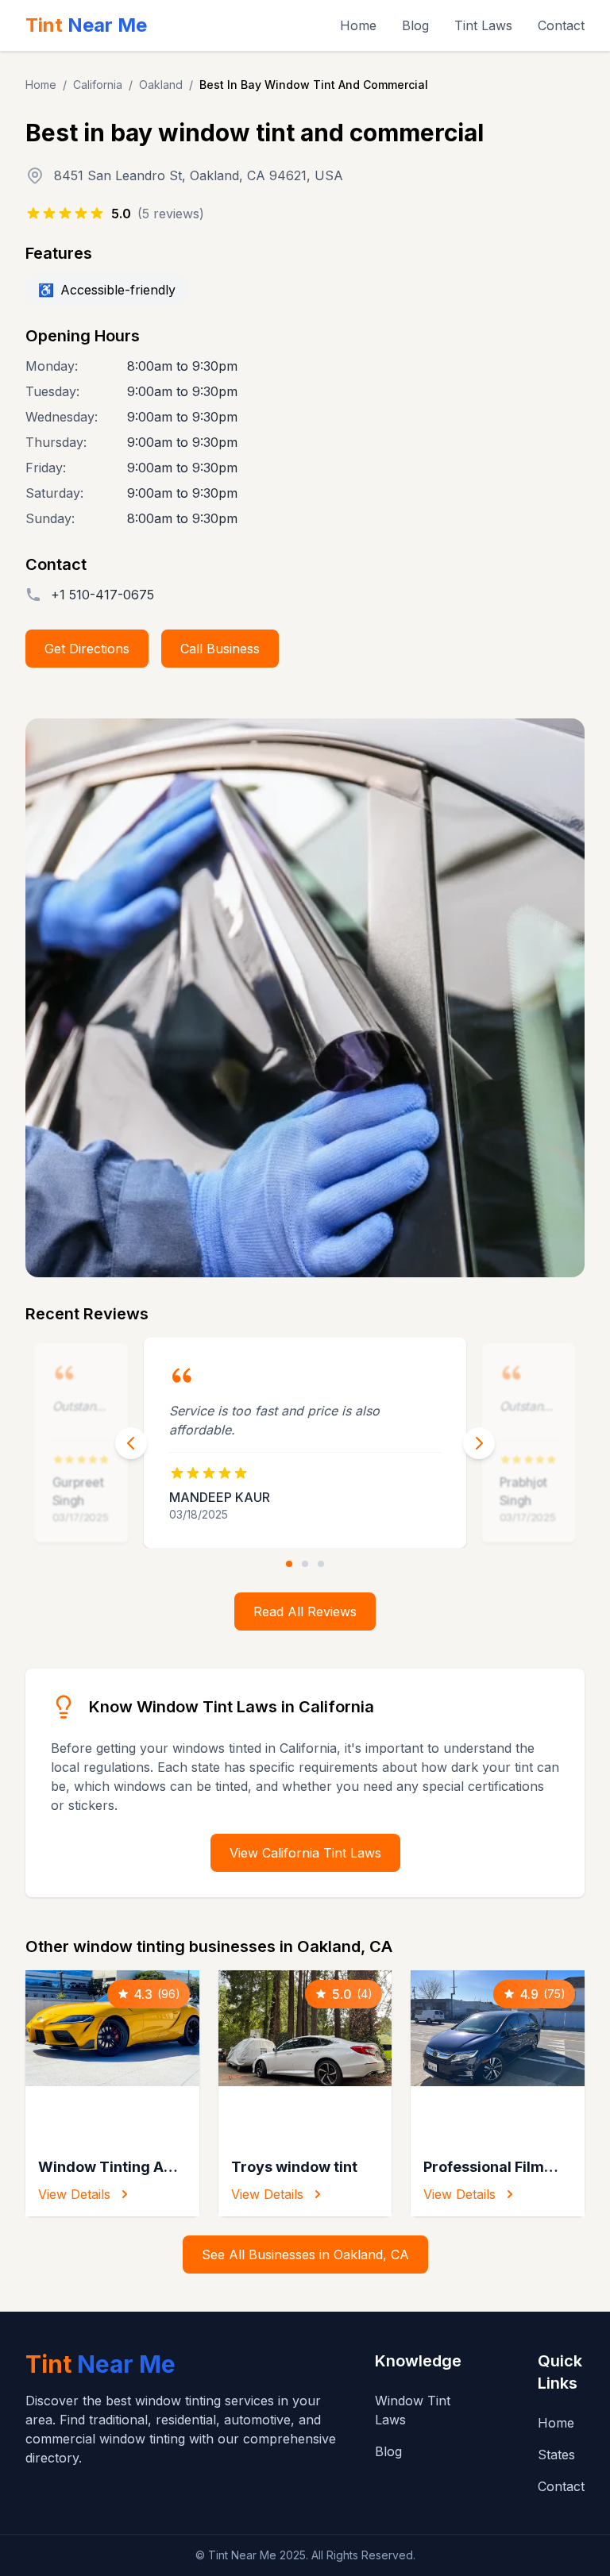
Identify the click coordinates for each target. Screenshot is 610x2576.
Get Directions (87, 649)
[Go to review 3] (321, 1564)
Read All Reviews (305, 1611)
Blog (415, 25)
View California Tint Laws (305, 1853)
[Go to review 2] (305, 1564)
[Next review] (479, 1443)
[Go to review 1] (289, 1564)
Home (358, 25)
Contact (561, 25)
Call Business (220, 649)
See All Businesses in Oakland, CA (305, 2254)
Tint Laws (483, 25)
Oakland (161, 85)
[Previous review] (131, 1443)
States (556, 2455)
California (98, 85)
